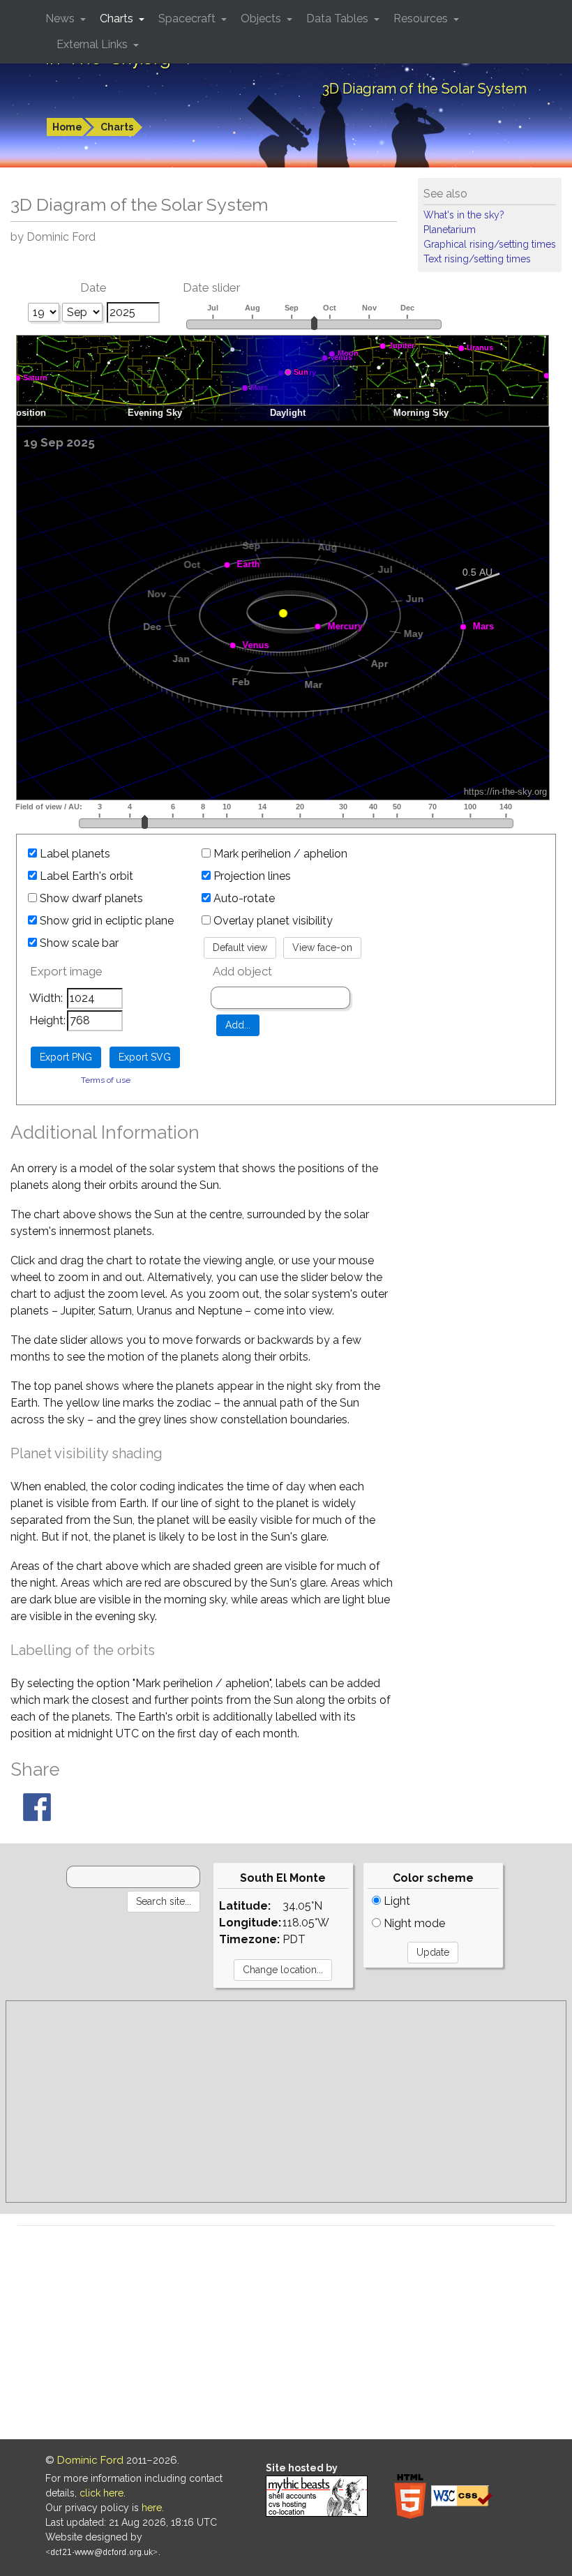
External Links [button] (93, 44)
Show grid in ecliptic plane (105, 921)
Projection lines (251, 876)
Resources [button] (422, 18)
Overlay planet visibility (272, 921)
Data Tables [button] (339, 18)
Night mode (413, 1923)
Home (67, 127)
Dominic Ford (90, 2460)
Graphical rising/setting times (490, 244)
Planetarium (450, 230)
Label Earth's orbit (85, 876)
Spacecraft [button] (188, 18)
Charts (117, 127)
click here (101, 2493)
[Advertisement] (286, 2102)
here (152, 2508)
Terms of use (106, 1080)
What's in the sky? (464, 215)
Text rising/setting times (477, 259)
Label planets (74, 854)
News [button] (61, 18)
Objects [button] (262, 18)
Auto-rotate (243, 898)
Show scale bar (78, 943)
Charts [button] (118, 18)
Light (396, 1901)
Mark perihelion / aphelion (279, 854)
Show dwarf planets (90, 898)
